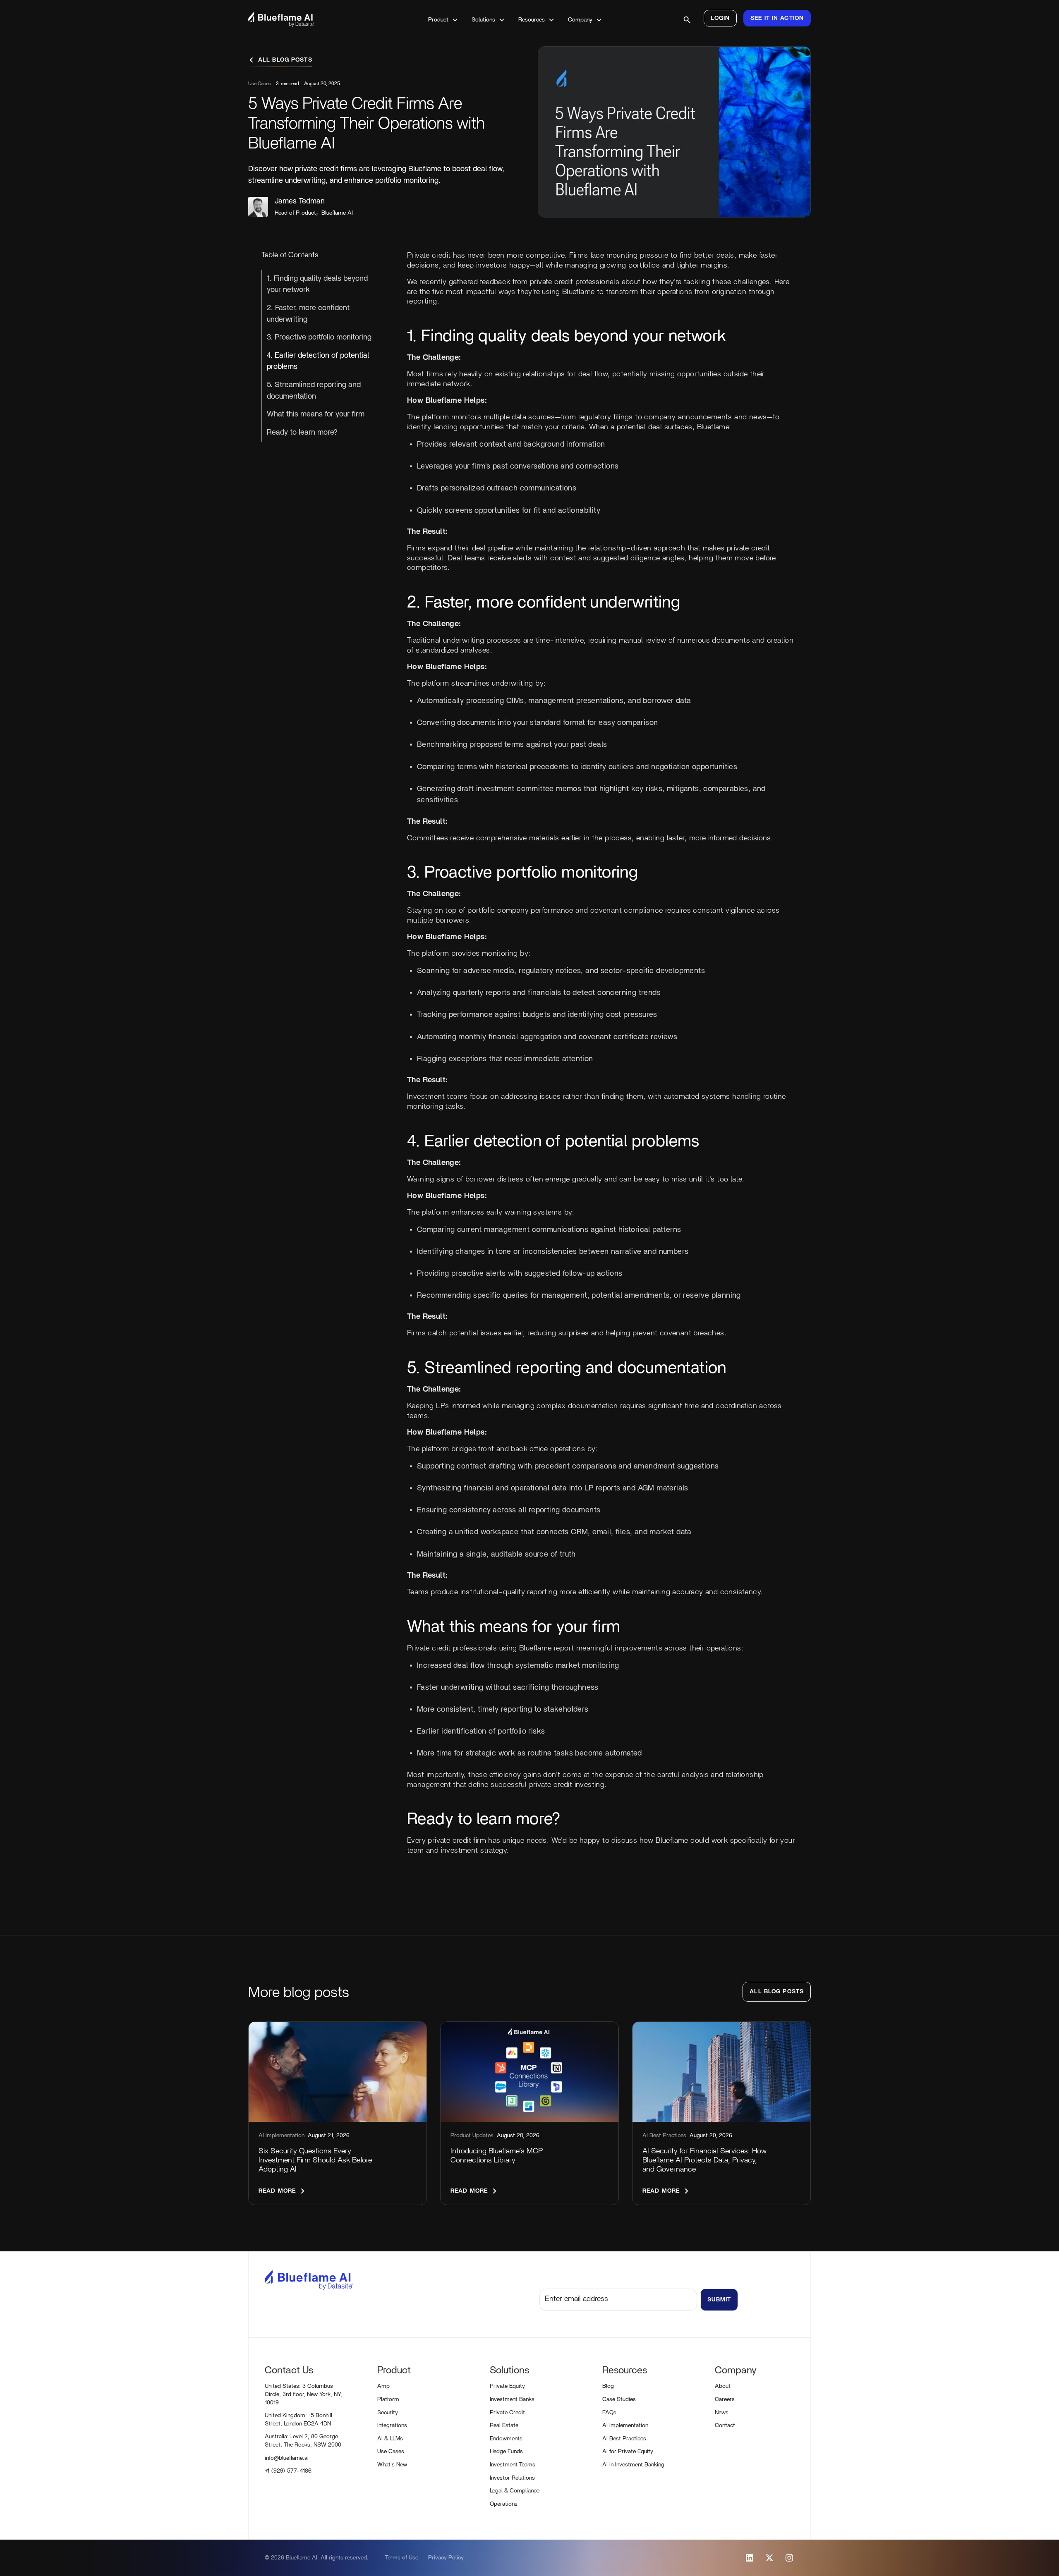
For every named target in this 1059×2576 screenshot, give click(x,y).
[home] (304, 19)
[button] (443, 20)
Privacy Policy (446, 2558)
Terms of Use (402, 2558)
